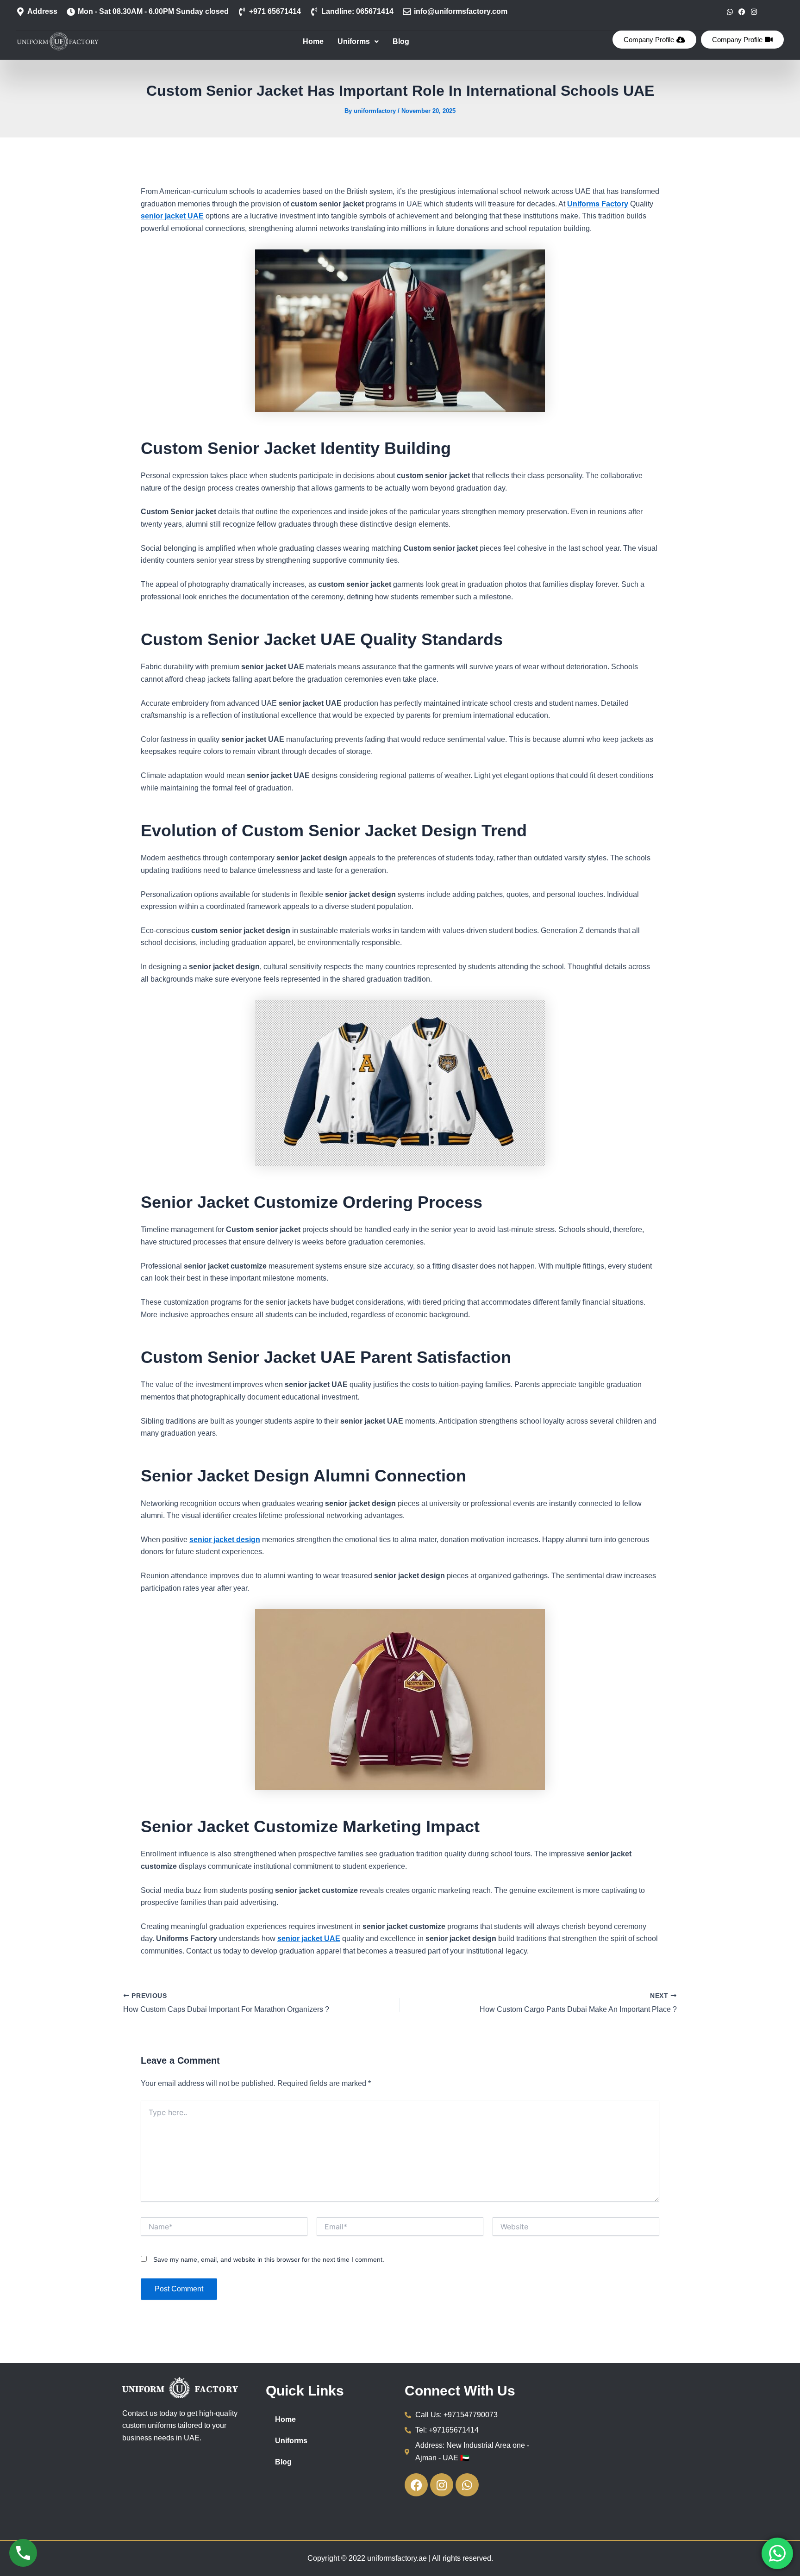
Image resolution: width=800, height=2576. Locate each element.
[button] (358, 42)
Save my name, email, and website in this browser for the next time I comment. (269, 2259)
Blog (401, 41)
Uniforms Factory (598, 204)
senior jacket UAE (172, 216)
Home (313, 41)
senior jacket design (225, 1540)
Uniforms (354, 41)
